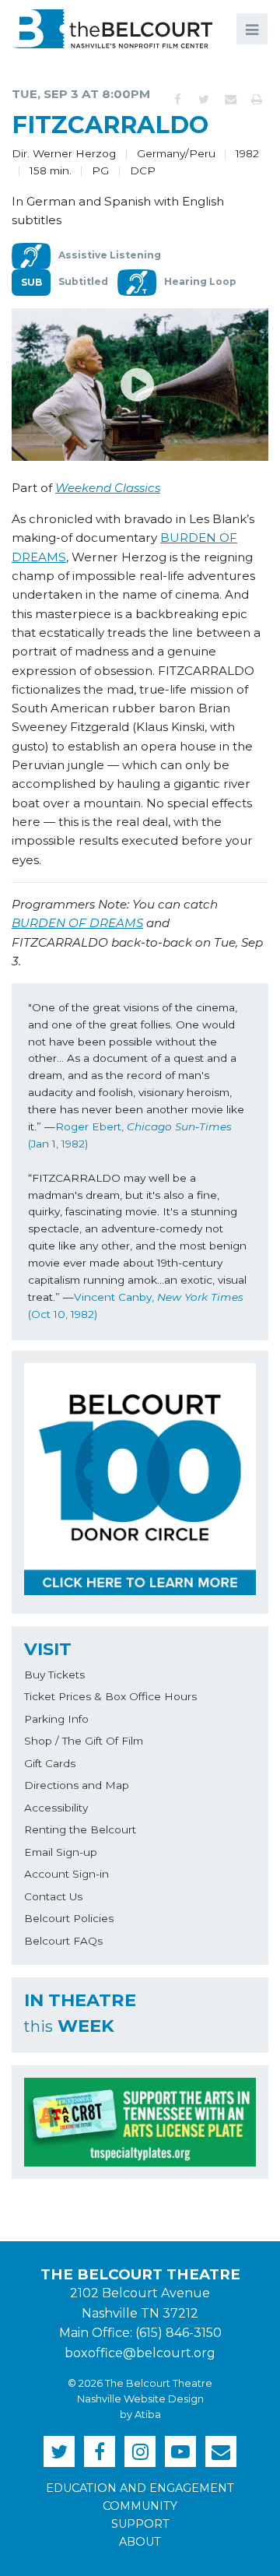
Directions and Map (77, 1785)
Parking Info (56, 1719)
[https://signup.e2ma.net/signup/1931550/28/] (221, 2451)
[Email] (230, 100)
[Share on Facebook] (177, 100)
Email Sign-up (61, 1852)
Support (140, 2524)
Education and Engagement (140, 2488)
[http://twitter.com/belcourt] (59, 2451)
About (140, 2542)
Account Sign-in (66, 1874)
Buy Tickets (54, 1675)
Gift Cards (50, 1763)
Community (140, 2506)
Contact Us (53, 1896)
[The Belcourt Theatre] (112, 29)
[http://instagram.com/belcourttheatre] (140, 2451)
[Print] (257, 100)
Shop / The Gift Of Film (84, 1741)
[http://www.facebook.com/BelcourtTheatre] (100, 2451)
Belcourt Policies (69, 1918)
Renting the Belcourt (80, 1829)
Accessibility (56, 1808)
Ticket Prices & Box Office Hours (110, 1696)
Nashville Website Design (140, 2399)
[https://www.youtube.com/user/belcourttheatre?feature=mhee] (180, 2451)
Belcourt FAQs (63, 1941)
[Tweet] (204, 100)
